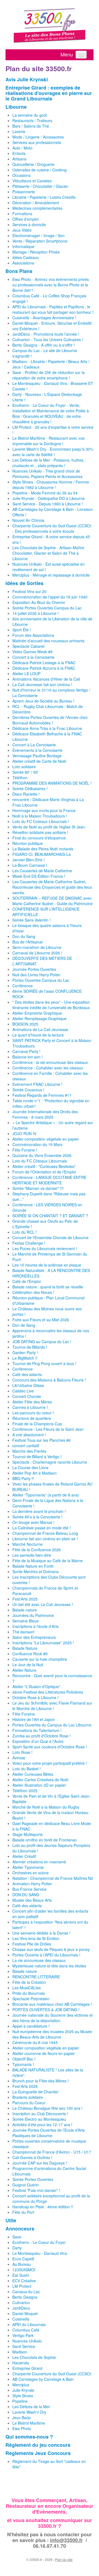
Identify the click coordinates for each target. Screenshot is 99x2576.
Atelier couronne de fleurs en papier (44, 2053)
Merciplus (21, 2385)
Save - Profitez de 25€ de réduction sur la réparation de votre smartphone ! (49, 375)
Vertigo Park (23, 2335)
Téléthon (20, 778)
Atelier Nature (24, 1670)
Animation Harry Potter (32, 1884)
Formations (22, 214)
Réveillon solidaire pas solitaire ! (40, 832)
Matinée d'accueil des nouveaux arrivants (48, 641)
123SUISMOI (24, 2270)
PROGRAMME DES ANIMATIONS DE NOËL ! (52, 783)
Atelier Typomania (28, 1867)
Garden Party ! (25, 1352)
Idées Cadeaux (26, 257)
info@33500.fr (66, 2540)
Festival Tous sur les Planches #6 (42, 1440)
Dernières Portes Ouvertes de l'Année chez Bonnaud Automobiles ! (50, 720)
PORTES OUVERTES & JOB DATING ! (46, 2010)
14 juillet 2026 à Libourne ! (35, 613)
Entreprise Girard (27, 2368)
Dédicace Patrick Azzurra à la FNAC (44, 668)
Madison (20, 2352)
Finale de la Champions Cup (37, 1424)
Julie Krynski (23, 2390)
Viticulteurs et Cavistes (32, 181)
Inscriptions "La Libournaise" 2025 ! (43, 1643)
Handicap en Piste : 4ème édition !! (43, 2207)
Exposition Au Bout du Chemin (39, 602)
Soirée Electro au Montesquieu (39, 2119)
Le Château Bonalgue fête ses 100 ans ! (47, 2108)
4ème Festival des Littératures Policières (48, 1692)
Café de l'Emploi (27, 1281)
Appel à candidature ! (31, 2026)
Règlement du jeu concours (38, 2445)
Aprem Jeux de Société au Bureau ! (43, 701)
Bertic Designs (25, 2297)
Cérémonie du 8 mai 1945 (35, 2042)
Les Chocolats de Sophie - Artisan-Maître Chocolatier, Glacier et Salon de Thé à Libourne (48, 553)
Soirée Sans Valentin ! (31, 920)
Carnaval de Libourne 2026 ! (37, 953)
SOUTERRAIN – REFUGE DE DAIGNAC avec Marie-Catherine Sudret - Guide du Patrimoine (53, 901)
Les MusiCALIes (27, 1988)
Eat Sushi (21, 2275)
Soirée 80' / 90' (25, 772)
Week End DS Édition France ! (39, 876)
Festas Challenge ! (29, 1243)
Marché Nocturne (28, 1544)
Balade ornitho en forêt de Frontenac (45, 1840)
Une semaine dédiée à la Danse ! (41, 1933)
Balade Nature (25, 1648)
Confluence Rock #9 (30, 1654)
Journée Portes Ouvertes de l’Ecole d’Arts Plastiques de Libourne (49, 2133)
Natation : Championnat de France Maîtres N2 (53, 1878)
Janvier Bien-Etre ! (28, 860)
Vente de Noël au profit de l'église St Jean (49, 827)
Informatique (23, 246)
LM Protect (22, 2286)
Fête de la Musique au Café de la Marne (48, 1561)
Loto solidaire (24, 767)
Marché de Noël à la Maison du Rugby (46, 1807)
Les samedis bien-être (32, 1555)
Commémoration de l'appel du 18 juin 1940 (50, 597)
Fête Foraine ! (25, 1150)
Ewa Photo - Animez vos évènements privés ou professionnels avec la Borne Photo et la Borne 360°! (51, 285)
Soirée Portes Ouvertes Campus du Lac (47, 608)
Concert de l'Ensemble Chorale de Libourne (50, 1237)
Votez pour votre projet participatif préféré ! (50, 1763)
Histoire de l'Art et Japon (34, 1719)
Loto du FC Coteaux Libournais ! (41, 821)
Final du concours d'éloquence (39, 838)
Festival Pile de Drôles (32, 1944)
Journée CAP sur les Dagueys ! (40, 2163)
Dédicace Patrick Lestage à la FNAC (44, 663)
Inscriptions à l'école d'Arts (35, 1626)
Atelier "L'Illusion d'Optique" (36, 1686)
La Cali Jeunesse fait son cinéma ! (42, 684)
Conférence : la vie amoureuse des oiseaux (50, 1062)
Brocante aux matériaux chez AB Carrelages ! (52, 2004)
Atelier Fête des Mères (32, 1402)
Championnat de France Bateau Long (45, 1533)
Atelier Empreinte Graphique (37, 1013)
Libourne (16, 107)
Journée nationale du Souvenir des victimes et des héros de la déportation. (53, 2018)
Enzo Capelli (23, 2259)
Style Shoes (23, 2396)
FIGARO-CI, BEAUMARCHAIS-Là (42, 854)
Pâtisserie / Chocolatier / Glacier (40, 186)
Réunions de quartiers (32, 1418)
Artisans (19, 159)
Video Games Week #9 (32, 652)
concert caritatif (26, 1446)
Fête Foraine (24, 1714)
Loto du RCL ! (24, 1232)
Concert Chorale (27, 1396)
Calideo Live (23, 1391)
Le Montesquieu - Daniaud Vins (40, 2253)
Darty (17, 2248)
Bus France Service (29, 1889)
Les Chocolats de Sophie (34, 2357)
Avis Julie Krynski (27, 79)
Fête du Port (23, 2212)
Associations (23, 263)
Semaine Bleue (26, 1621)
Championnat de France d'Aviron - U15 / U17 (52, 2152)
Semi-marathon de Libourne (37, 947)
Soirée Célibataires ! (30, 788)
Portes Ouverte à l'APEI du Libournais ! (46, 1955)
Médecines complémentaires (37, 208)
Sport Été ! (22, 630)
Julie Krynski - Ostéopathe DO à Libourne (49, 498)
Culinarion (21, 2302)
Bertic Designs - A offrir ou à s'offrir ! (44, 345)
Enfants (19, 153)
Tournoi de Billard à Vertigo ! (37, 1457)
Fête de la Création (29, 1982)
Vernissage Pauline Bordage (37, 756)
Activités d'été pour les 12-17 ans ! (42, 2125)
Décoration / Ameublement (36, 203)
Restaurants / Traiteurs (32, 120)
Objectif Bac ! (24, 2059)
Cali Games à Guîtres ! (32, 2157)
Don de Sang (24, 1325)
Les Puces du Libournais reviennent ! (45, 1248)
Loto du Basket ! (27, 1769)
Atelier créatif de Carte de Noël (39, 761)
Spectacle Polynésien (31, 1999)
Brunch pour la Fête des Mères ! (41, 2081)
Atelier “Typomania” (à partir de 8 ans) (46, 1495)
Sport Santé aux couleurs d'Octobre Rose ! (50, 1747)
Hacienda (21, 2363)
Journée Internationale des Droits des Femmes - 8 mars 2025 (45, 1114)
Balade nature (25, 1610)
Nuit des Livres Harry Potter (36, 975)
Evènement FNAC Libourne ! (37, 1084)
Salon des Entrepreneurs (34, 1637)
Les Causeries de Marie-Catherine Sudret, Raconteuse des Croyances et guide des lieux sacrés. (52, 887)
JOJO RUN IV (24, 1133)
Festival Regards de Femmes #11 (42, 1095)
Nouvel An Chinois (28, 520)
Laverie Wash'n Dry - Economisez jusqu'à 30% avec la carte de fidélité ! (53, 452)
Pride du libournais (29, 1993)
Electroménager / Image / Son (38, 235)
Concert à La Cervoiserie (34, 745)
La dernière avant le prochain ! (39, 1511)
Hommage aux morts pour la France (44, 810)
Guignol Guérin (26, 2185)
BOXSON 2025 (25, 1024)
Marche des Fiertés (29, 1451)
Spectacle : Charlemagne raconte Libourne (50, 1462)
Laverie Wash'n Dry (29, 2412)
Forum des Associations (33, 635)
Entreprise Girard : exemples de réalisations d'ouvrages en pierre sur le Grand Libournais (49, 93)
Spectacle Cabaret (28, 646)
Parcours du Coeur (29, 2103)
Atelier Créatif (24, 1856)
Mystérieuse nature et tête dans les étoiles (49, 1966)
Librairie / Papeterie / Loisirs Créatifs (44, 197)
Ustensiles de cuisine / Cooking (39, 170)
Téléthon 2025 (25, 1791)
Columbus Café (26, 2330)
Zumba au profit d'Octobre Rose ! (42, 1736)
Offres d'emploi (25, 219)
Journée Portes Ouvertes (34, 969)
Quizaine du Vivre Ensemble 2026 (42, 1155)
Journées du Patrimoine (33, 1615)
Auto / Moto (22, 148)
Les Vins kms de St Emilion (36, 1938)
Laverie (19, 131)
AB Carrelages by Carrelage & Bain (43, 2379)
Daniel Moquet (25, 2313)
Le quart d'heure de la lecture (38, 1035)
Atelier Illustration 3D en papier (39, 1785)
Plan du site (64, 2559)
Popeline (20, 2401)
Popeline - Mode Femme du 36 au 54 (45, 493)
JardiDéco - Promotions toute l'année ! (46, 334)
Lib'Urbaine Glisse (28, 1385)
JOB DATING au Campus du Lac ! (42, 1342)
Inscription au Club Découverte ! (40, 2114)
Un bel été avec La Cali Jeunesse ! (43, 1604)
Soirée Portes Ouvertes (33, 2179)
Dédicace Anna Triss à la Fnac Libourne (47, 728)
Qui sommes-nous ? (29, 2437)
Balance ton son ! (28, 1057)
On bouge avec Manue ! (33, 1522)
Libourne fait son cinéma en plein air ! (45, 1539)
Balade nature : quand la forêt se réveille (48, 1287)
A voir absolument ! (29, 1435)
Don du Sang (24, 936)
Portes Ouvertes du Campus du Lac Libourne (52, 1725)
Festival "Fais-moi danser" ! (36, 2190)
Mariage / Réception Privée (36, 252)
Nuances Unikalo (27, 2341)
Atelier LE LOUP (26, 673)
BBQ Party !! (23, 1478)
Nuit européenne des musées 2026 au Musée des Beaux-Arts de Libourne (52, 2034)
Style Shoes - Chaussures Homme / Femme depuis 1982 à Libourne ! (51, 485)
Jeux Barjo (22, 2417)
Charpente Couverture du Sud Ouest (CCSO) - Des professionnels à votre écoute (52, 528)
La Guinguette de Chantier (35, 2092)
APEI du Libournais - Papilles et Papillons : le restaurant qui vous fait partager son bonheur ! (53, 309)
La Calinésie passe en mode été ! (42, 1528)
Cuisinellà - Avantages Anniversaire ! (44, 318)
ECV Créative (24, 2281)
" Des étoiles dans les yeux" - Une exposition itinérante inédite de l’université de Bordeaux (51, 1005)
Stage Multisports (28, 1834)
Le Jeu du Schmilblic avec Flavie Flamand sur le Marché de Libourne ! (52, 1706)
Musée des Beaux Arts (32, 1900)
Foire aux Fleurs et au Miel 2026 (41, 1320)
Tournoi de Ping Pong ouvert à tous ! (44, 1363)
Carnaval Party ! (26, 1051)
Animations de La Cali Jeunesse (40, 1029)
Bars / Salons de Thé (31, 126)
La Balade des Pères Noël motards (43, 849)
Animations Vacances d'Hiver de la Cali (46, 679)
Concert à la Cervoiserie (33, 657)
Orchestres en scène (31, 1873)
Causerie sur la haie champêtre (40, 1659)
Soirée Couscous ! (28, 1090)
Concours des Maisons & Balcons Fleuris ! (49, 1380)
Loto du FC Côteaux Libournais (40, 1161)
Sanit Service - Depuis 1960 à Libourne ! (48, 504)
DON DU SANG (26, 1895)
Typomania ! (23, 2064)
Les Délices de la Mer (31, 2407)
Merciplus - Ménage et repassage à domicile (51, 575)
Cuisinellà (21, 2319)
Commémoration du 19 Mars (37, 1144)
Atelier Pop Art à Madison (35, 1473)
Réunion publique (28, 843)
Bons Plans (19, 271)
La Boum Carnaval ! (30, 865)
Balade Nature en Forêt (33, 1566)
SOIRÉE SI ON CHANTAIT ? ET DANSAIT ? (50, 1216)
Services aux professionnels (37, 142)
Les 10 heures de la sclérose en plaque (47, 1265)
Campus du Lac (26, 2292)
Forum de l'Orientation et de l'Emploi (44, 1172)
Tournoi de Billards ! (30, 1347)
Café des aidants (27, 1374)
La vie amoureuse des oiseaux (39, 1960)
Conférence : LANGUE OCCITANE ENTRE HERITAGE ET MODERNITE (49, 1180)
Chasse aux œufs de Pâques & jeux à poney (51, 1949)
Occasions (21, 175)
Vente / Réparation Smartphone (40, 241)
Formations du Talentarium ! (37, 1730)
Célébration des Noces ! (33, 1292)
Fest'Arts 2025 (25, 1599)
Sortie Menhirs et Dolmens (35, 1571)
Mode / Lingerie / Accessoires (38, 137)
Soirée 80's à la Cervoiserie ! (37, 1517)
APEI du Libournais (29, 2324)
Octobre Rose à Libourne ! (35, 1697)
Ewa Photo (22, 2428)
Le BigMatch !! (25, 1358)
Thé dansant (23, 1632)
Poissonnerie (24, 192)
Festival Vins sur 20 (29, 591)
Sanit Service (24, 2346)
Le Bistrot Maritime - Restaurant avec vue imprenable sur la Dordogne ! (49, 441)
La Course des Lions (30, 1467)
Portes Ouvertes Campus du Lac (41, 980)
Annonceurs (20, 2228)
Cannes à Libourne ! (30, 1407)
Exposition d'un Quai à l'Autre (38, 1741)
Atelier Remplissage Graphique (39, 1018)
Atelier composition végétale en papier (46, 1139)
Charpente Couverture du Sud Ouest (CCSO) (52, 2374)
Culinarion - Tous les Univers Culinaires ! (48, 339)
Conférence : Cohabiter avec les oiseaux (48, 1068)
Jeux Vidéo (22, 230)
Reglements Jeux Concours (38, 2453)
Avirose (19, 1758)
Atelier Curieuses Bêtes (33, 1774)
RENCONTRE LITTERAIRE (36, 1977)
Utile (11, 2220)
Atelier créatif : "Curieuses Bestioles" (44, 1166)
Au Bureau (22, 2264)
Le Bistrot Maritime (29, 2423)
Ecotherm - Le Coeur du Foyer (39, 2242)
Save (17, 2237)
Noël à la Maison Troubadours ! (40, 816)
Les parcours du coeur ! (33, 1413)
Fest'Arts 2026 (25, 2086)
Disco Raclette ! (26, 794)
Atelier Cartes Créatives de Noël (40, 1780)
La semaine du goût (30, 115)
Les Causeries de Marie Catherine (42, 871)
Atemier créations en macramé (39, 1862)
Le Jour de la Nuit (28, 1665)
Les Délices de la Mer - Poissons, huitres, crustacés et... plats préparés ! (48, 463)
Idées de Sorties (24, 583)
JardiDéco (21, 2308)
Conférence (23, 986)
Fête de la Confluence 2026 (37, 1550)
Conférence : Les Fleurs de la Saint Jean (48, 1429)
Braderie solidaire (28, 2097)
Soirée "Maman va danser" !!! (38, 1188)
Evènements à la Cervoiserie (37, 750)
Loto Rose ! (22, 1752)
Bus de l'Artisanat (28, 942)
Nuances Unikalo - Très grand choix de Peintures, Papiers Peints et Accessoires (47, 474)
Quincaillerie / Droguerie (33, 164)
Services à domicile (29, 224)
